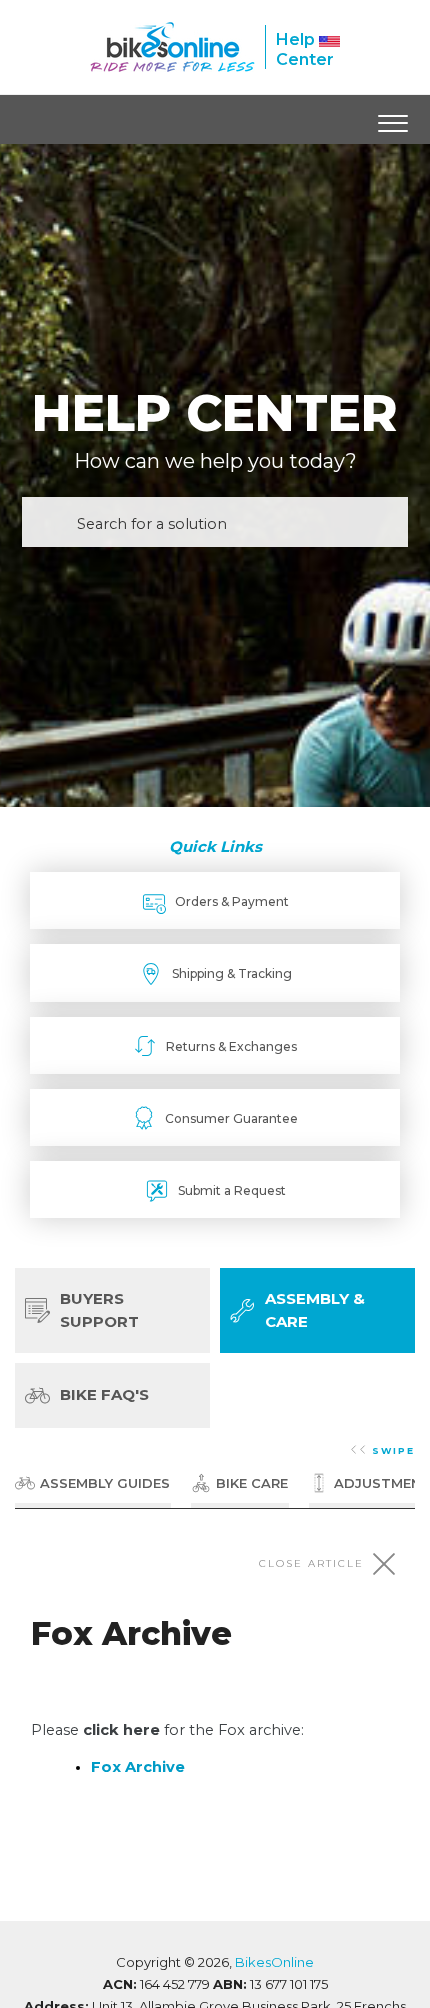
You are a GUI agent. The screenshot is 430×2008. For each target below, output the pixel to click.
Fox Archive (138, 1767)
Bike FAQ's (104, 1394)
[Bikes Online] (172, 47)
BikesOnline (274, 1962)
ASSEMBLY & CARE (315, 1310)
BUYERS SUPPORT (99, 1310)
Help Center (305, 49)
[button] (392, 118)
